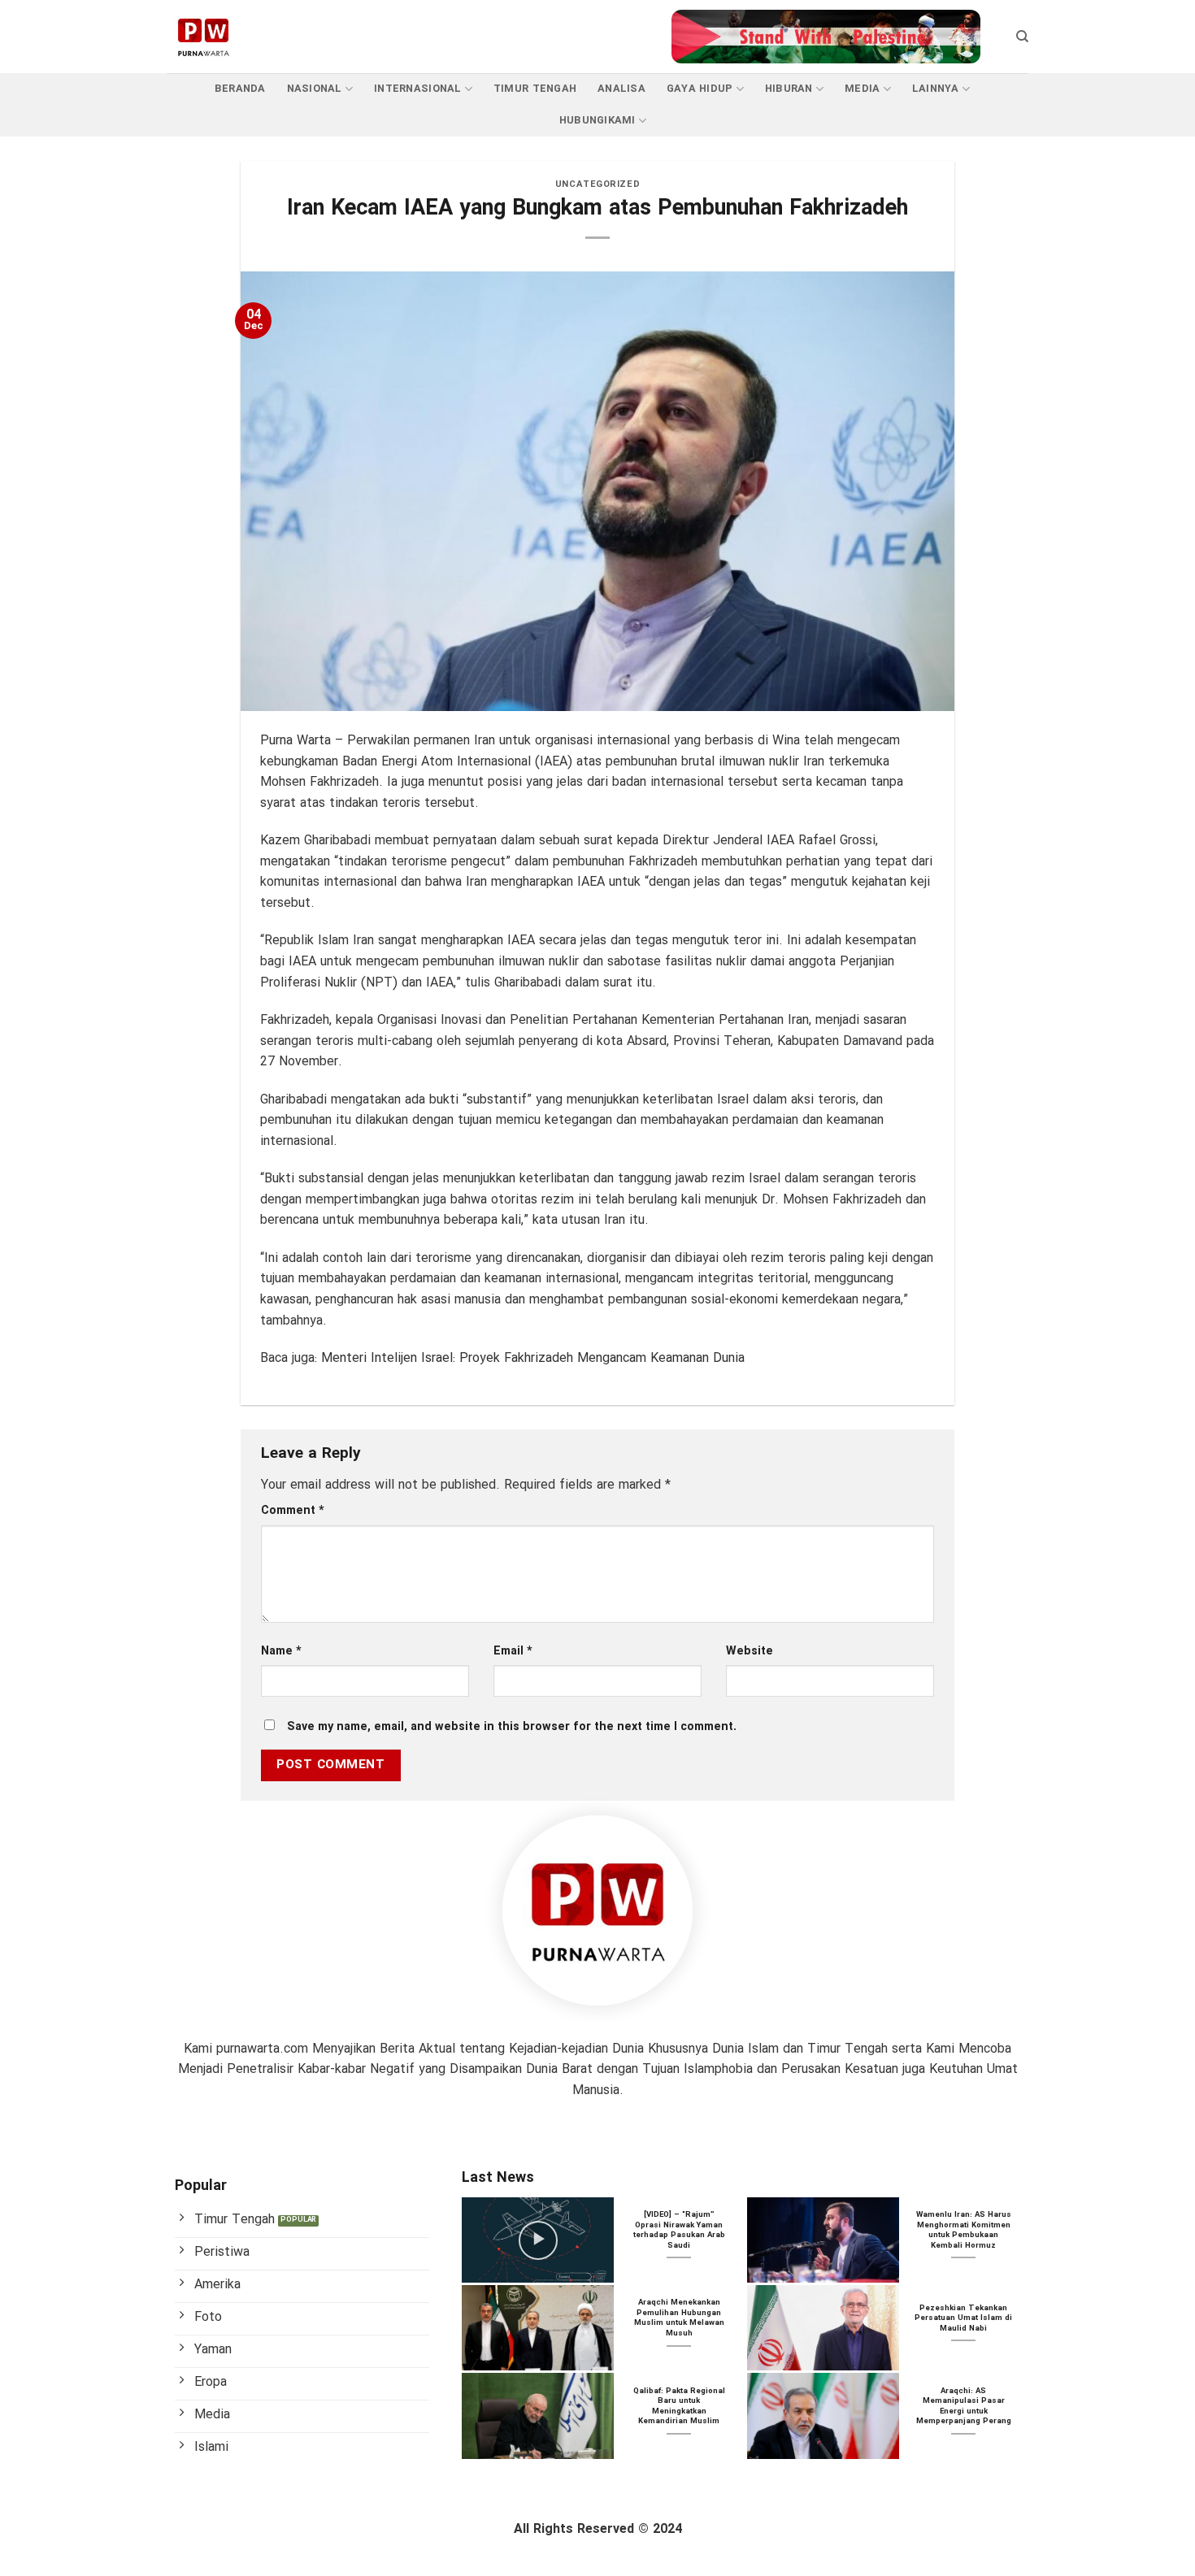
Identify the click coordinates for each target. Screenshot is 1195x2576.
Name (281, 1652)
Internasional (417, 89)
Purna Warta (295, 741)
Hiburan (789, 89)
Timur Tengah (535, 89)
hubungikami (597, 121)
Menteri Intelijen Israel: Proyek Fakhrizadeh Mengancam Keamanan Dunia (533, 1358)
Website (750, 1652)
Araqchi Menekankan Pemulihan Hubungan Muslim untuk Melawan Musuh (679, 2318)
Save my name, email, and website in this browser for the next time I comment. (512, 1727)
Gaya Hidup (700, 89)
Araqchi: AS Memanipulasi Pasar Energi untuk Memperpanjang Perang (964, 2407)
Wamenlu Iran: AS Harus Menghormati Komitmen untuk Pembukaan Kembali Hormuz (964, 2231)
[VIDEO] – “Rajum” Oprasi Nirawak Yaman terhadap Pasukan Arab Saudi (679, 2231)
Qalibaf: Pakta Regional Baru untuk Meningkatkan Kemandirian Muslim (679, 2407)
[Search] (1022, 37)
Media (862, 89)
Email (513, 1652)
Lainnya (936, 89)
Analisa (621, 89)
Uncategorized (597, 184)
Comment (293, 1511)
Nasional (315, 89)
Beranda (240, 89)
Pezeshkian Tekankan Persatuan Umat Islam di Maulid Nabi (963, 2319)
